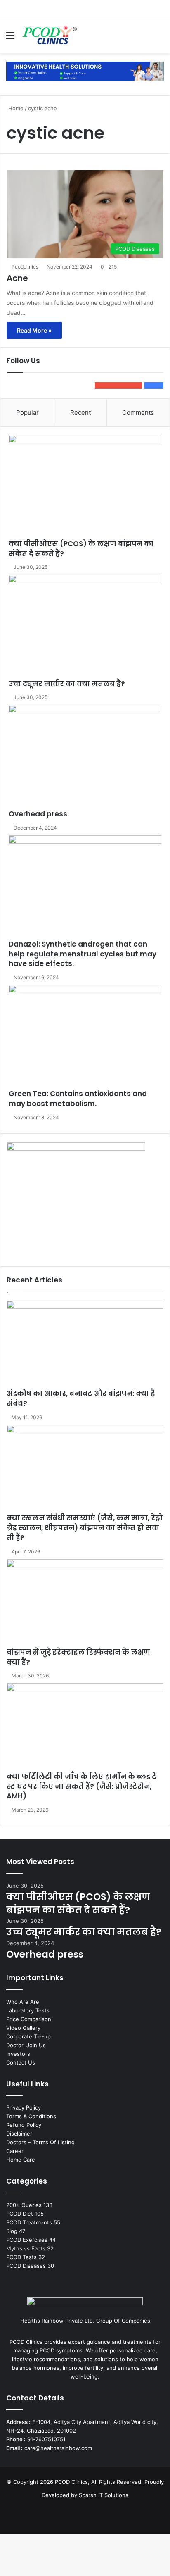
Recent (80, 413)
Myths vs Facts (26, 2248)
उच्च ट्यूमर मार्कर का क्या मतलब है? (67, 684)
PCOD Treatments (29, 2222)
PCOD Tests (21, 2257)
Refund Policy (24, 2125)
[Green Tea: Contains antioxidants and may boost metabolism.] (85, 1037)
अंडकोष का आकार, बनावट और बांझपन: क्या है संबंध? (81, 1399)
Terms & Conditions (31, 2116)
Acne (17, 278)
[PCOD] (85, 71)
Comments (138, 413)
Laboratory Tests (28, 2010)
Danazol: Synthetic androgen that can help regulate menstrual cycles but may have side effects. (83, 954)
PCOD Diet (20, 2214)
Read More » (34, 330)
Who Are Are (23, 2002)
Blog (12, 2231)
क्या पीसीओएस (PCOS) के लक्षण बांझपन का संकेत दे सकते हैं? (81, 549)
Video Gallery (23, 2028)
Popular (27, 413)
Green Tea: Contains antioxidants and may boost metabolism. (78, 1099)
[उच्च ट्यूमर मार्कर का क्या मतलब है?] (85, 627)
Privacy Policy (24, 2107)
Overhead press (38, 814)
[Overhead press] (85, 757)
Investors (18, 2054)
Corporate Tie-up (28, 2036)
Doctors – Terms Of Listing (40, 2142)
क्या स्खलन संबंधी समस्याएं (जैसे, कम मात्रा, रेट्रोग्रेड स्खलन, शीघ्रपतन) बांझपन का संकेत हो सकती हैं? (85, 1528)
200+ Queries (24, 2205)
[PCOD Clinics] (49, 35)
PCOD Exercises (27, 2240)
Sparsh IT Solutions (104, 2495)
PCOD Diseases (26, 2266)
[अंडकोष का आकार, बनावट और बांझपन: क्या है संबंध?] (85, 1345)
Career (15, 2151)
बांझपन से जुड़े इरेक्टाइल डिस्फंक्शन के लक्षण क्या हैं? (78, 1657)
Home (15, 108)
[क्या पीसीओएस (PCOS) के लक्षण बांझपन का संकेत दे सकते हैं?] (85, 487)
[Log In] (145, 38)
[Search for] (160, 38)
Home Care (21, 2160)
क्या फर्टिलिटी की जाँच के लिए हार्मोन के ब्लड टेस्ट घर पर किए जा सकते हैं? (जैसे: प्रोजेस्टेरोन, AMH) (82, 1786)
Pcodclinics (25, 267)
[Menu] (10, 38)
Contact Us (21, 2062)
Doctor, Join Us (26, 2045)
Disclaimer (19, 2134)
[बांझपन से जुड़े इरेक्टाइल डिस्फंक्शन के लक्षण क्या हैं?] (85, 1603)
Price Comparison (29, 2019)
